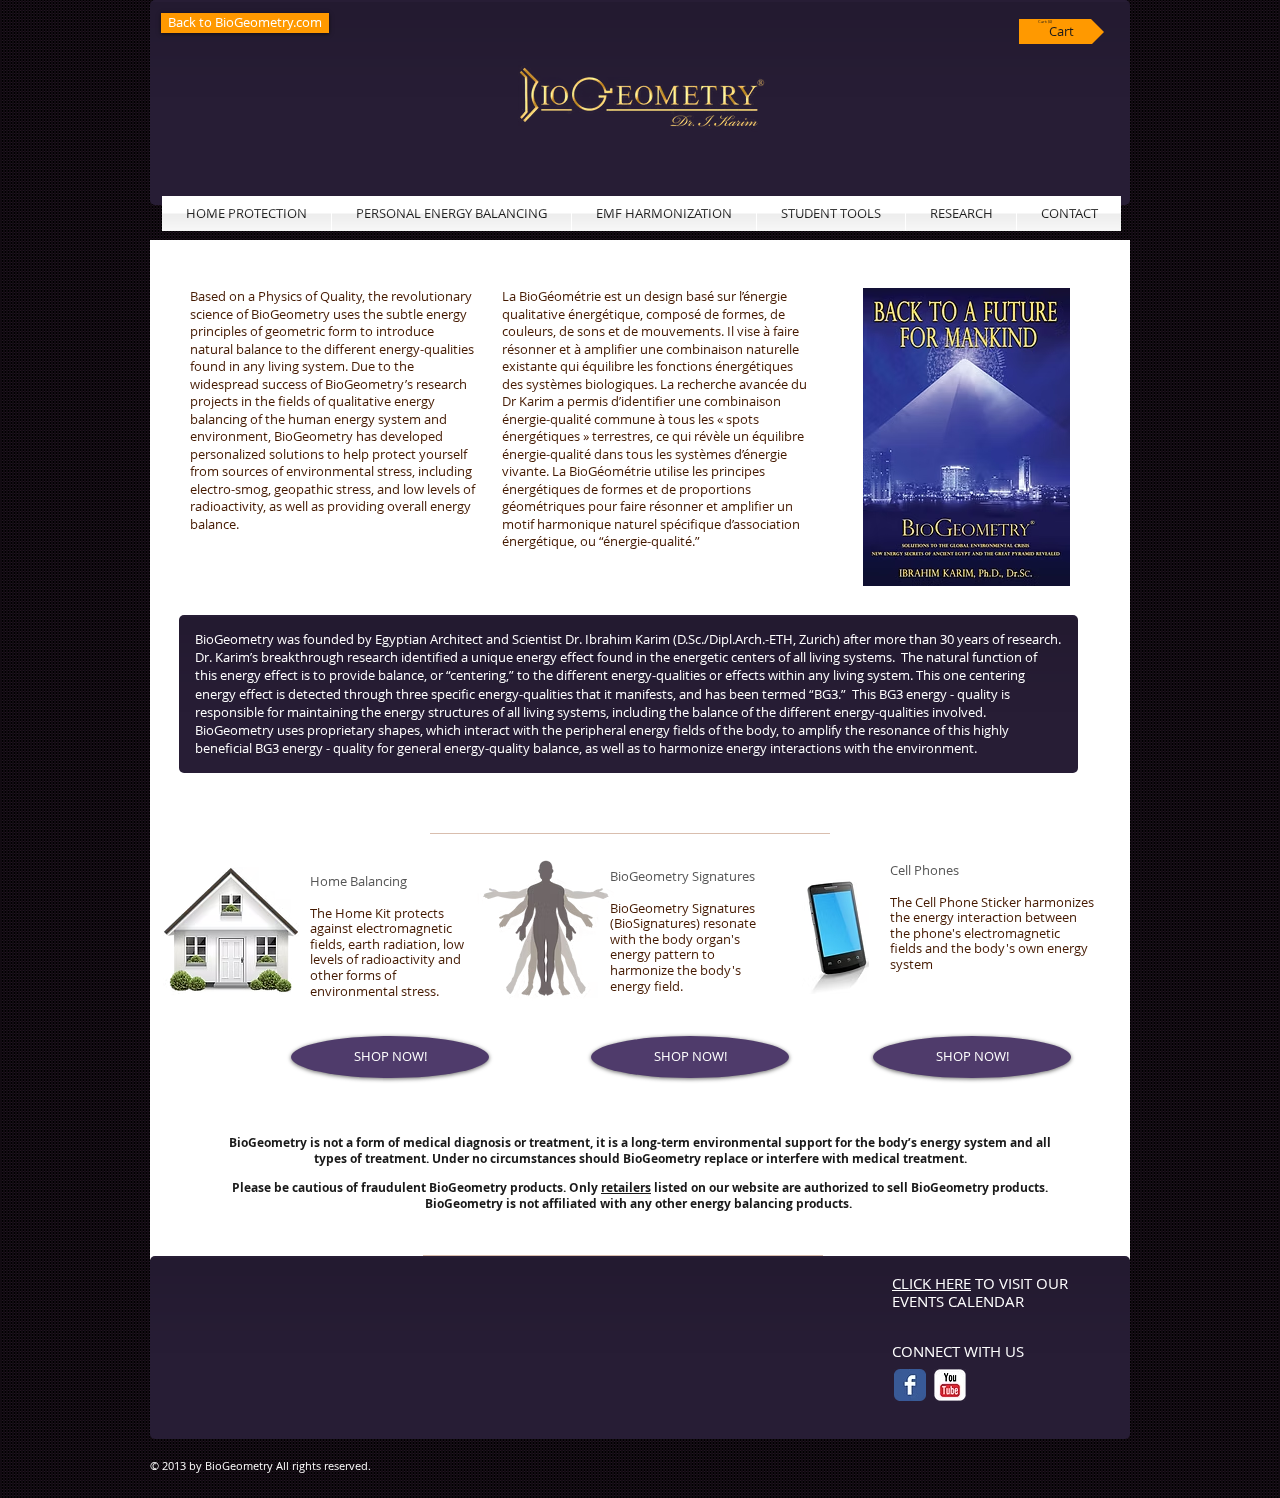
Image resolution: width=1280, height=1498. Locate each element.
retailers (626, 1187)
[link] (1046, 21)
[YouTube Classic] (950, 1385)
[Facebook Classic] (910, 1385)
